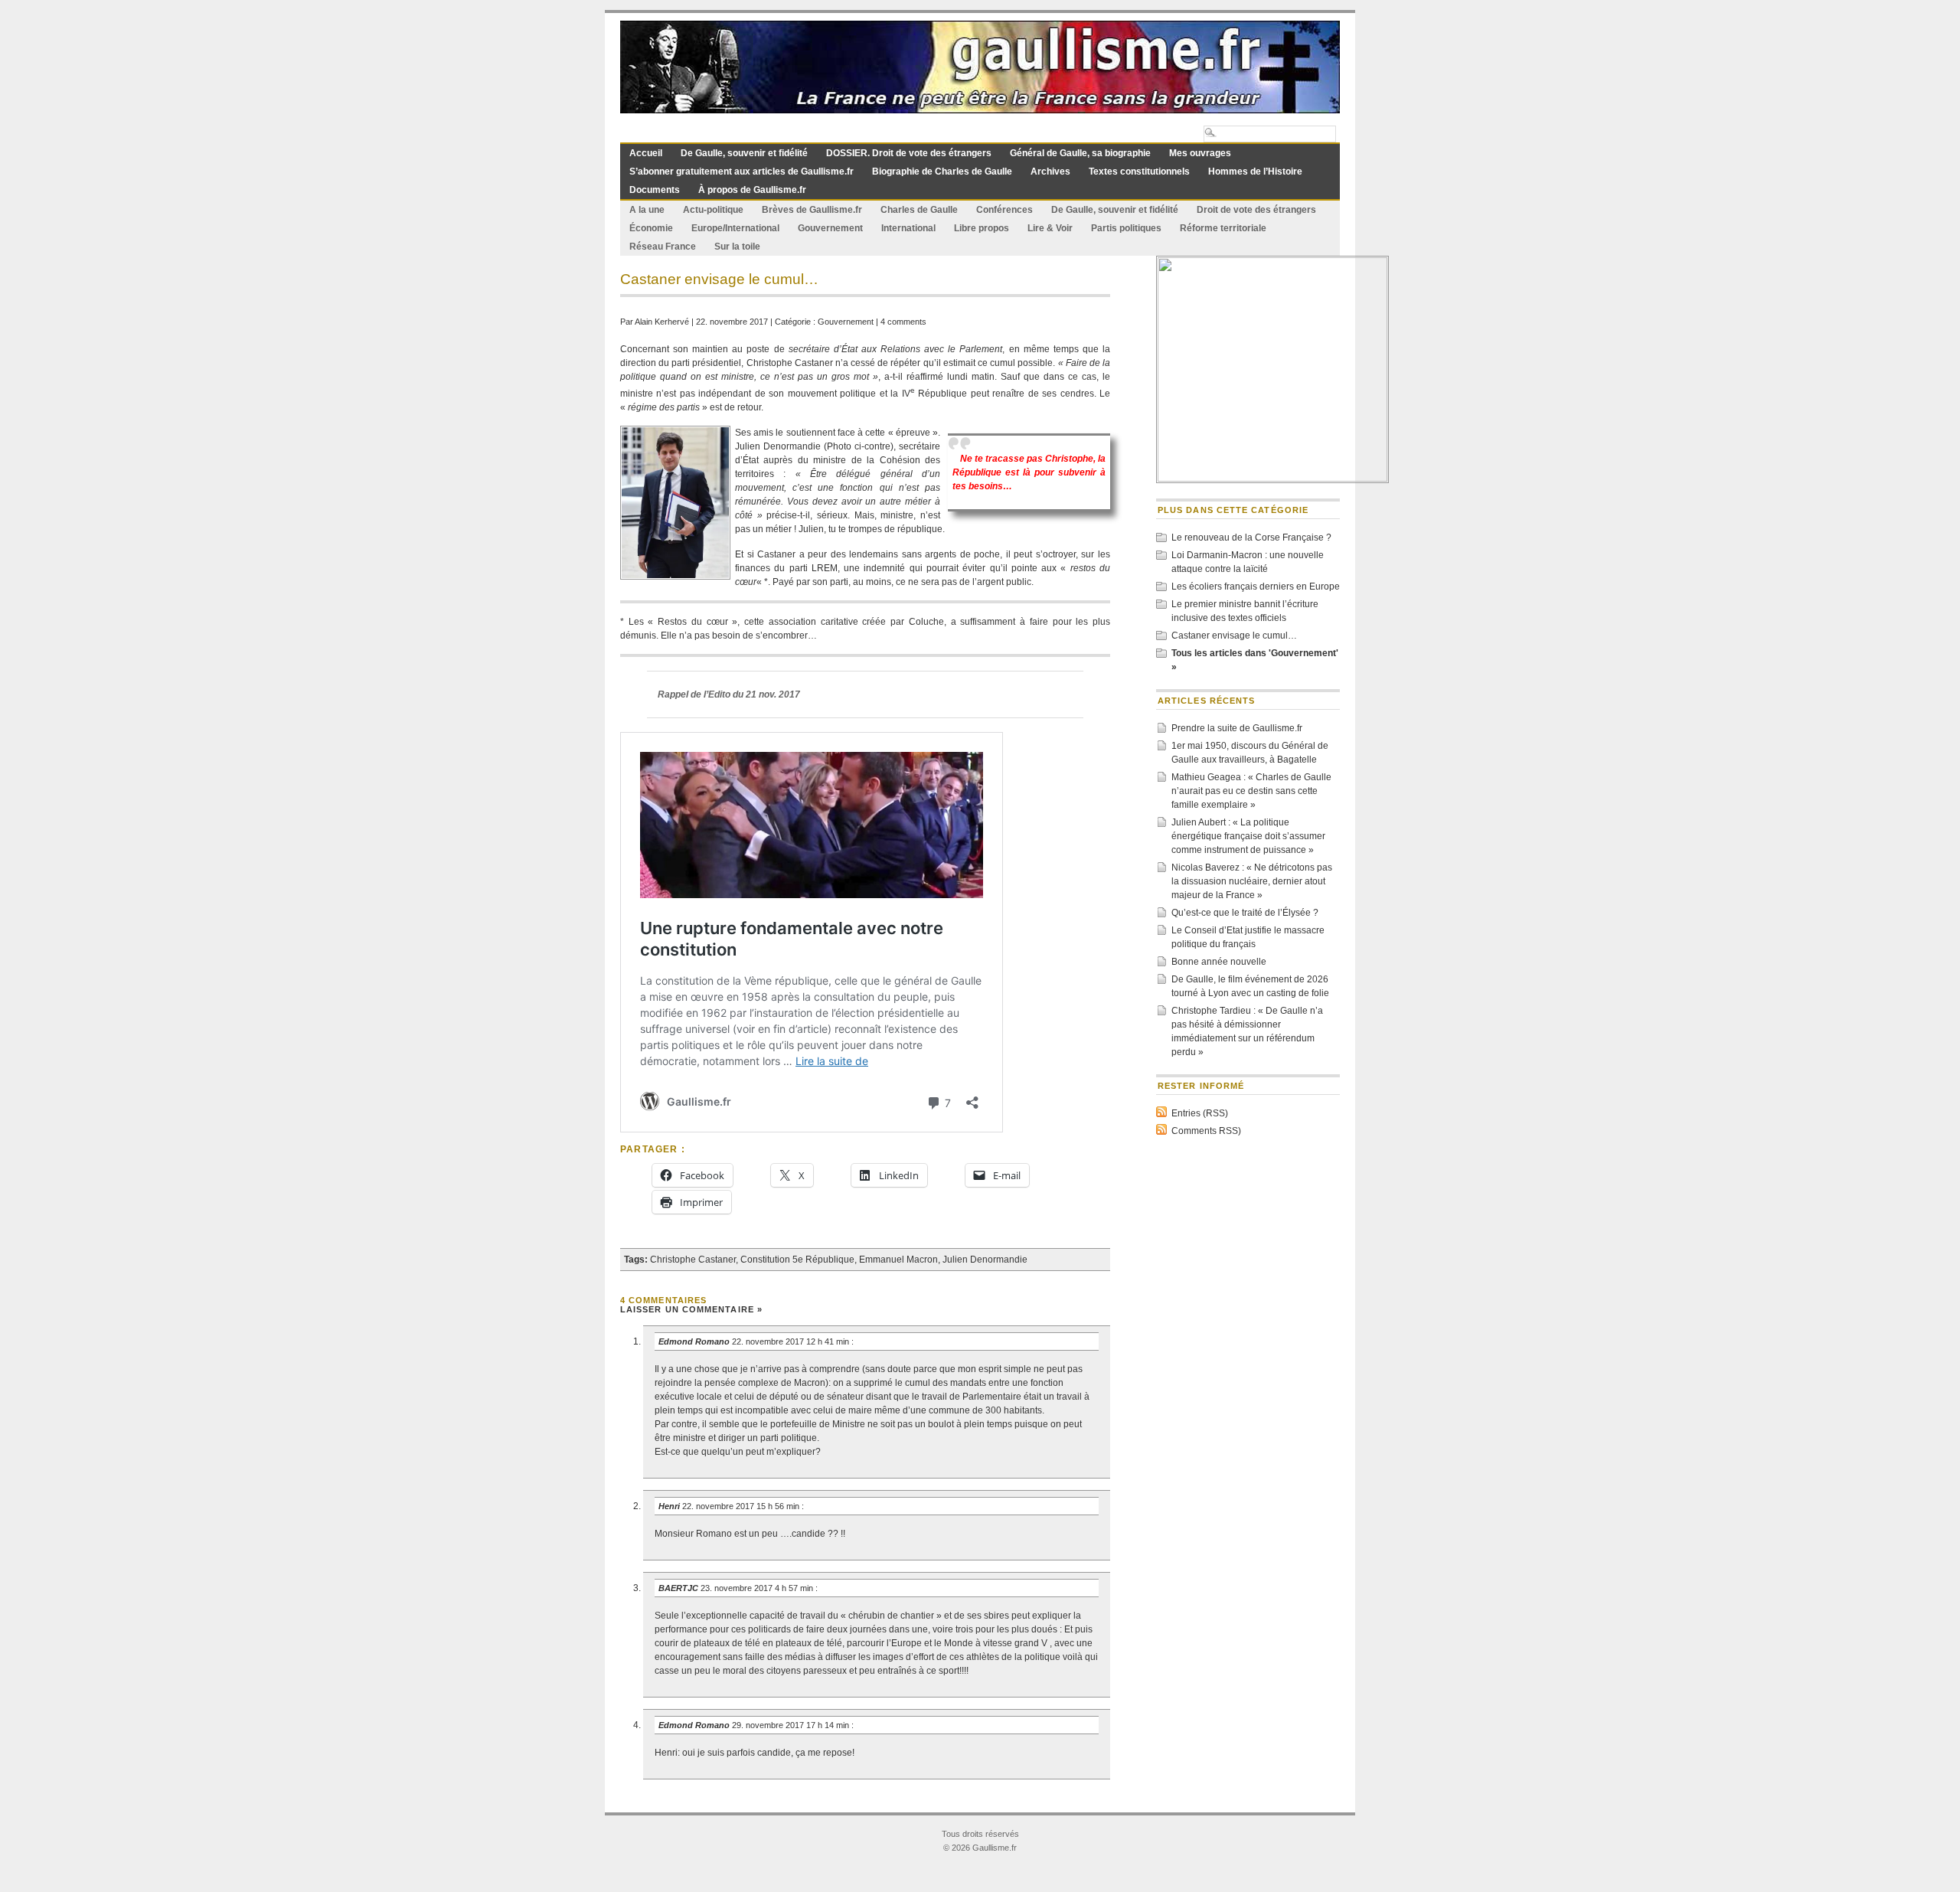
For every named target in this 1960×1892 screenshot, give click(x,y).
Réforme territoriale (1223, 228)
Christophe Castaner (693, 1260)
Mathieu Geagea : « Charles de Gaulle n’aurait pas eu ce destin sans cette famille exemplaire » (1251, 791)
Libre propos (982, 228)
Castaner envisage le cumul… (1234, 636)
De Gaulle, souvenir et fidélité (744, 153)
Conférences (1004, 210)
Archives (1050, 172)
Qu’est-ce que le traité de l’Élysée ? (1245, 913)
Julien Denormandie (985, 1260)
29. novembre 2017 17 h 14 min (792, 1725)
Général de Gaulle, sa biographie (1080, 153)
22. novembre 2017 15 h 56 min (742, 1506)
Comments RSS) (1206, 1131)
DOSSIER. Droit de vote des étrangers (909, 153)
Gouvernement (830, 228)
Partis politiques (1126, 228)
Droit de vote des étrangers (1256, 210)
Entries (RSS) (1200, 1113)
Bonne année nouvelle (1219, 962)
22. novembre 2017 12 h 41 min (792, 1341)
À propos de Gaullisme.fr (752, 190)
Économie (651, 228)
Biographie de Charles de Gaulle (942, 172)
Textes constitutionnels (1139, 172)
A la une (647, 210)
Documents (655, 190)
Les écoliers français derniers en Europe (1256, 587)
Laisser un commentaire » (691, 1309)
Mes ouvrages (1200, 153)
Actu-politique (713, 210)
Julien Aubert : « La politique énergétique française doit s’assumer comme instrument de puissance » (1248, 836)
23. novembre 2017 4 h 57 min (758, 1588)
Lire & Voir (1050, 228)
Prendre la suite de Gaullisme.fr (1237, 728)
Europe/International (735, 228)
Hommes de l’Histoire (1255, 172)
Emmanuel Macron (898, 1260)
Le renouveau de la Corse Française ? (1251, 538)
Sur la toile (737, 247)
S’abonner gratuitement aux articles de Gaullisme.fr (742, 172)
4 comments (903, 322)
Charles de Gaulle (919, 210)
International (908, 228)
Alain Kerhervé (662, 322)
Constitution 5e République (797, 1260)
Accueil (646, 153)
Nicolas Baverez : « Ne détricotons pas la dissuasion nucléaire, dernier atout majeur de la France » (1252, 881)
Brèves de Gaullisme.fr (812, 210)
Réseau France (663, 247)
